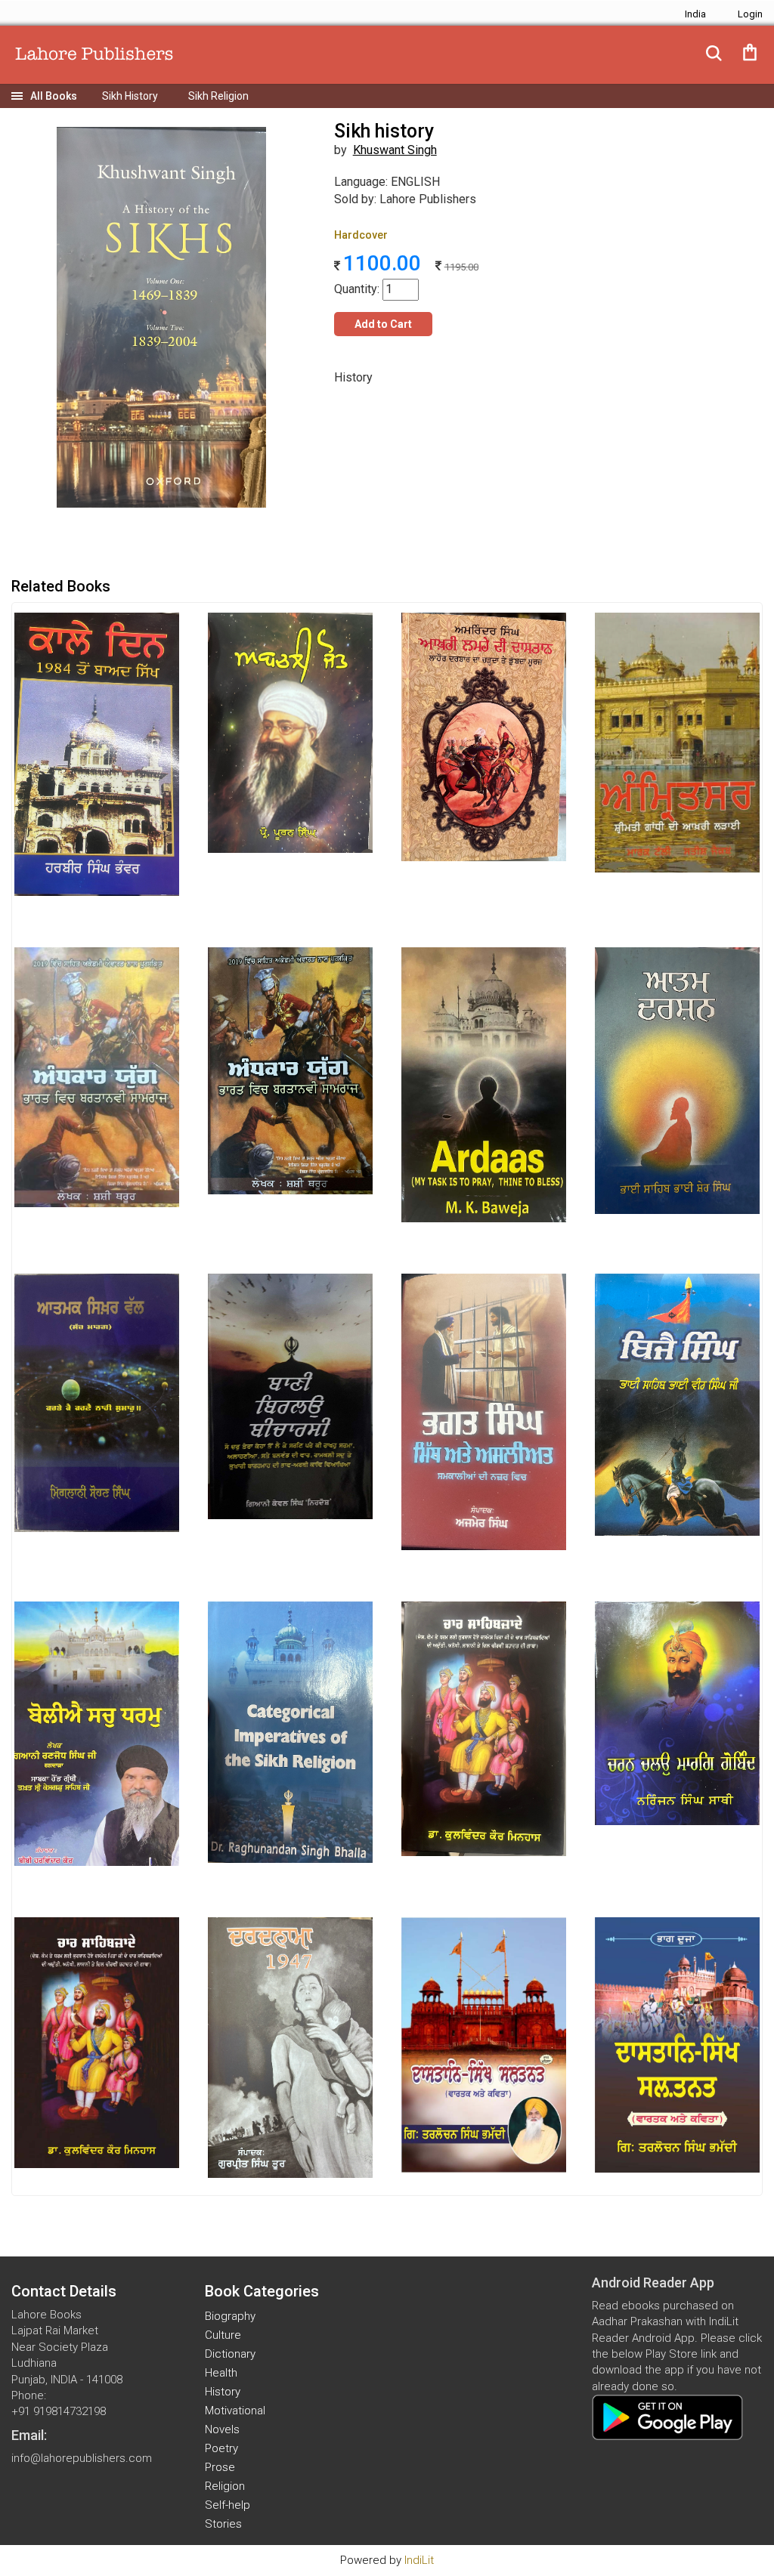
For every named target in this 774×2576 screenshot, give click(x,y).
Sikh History (130, 96)
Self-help (228, 2505)
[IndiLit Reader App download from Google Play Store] (667, 2417)
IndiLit (419, 2560)
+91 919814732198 (59, 2411)
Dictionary (230, 2354)
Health (221, 2373)
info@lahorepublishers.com (82, 2458)
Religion (225, 2486)
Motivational (235, 2411)
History (223, 2392)
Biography (230, 2316)
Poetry (221, 2448)
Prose (220, 2467)
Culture (223, 2335)
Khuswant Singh (395, 150)
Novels (222, 2429)
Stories (223, 2524)
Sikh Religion (218, 96)
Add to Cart (383, 324)
